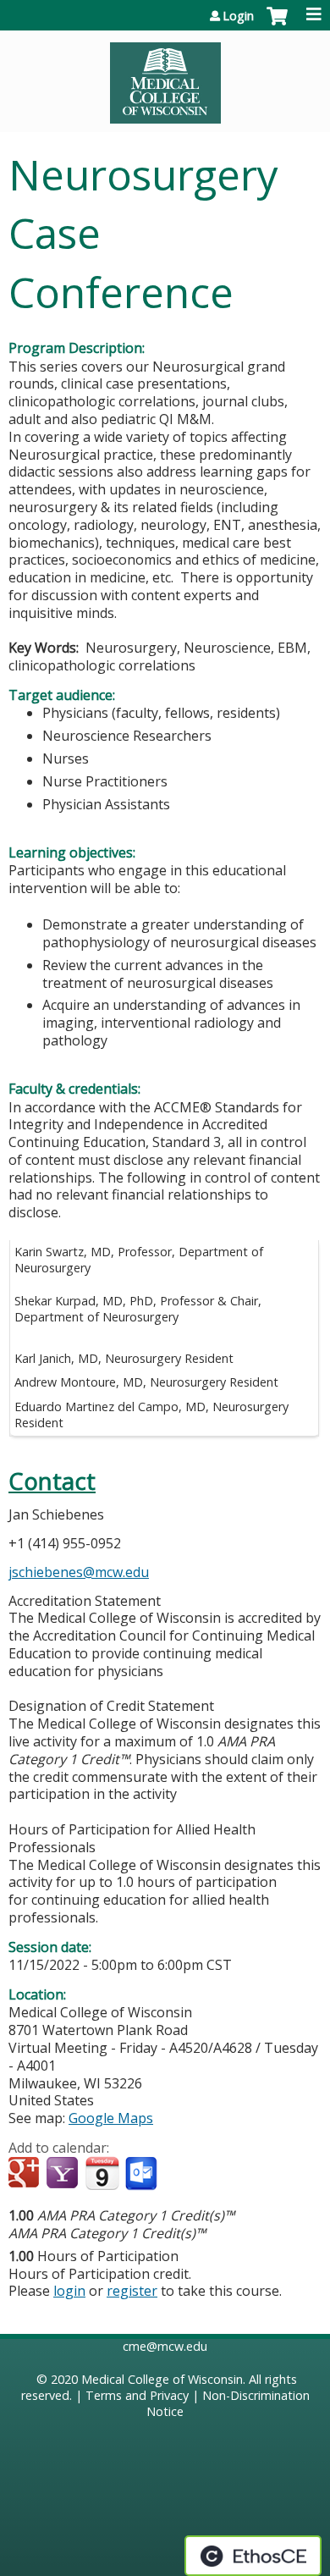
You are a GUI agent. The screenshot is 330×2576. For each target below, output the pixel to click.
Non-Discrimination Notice (228, 2403)
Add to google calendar (26, 2174)
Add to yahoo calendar (64, 2174)
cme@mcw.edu (165, 2346)
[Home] (165, 77)
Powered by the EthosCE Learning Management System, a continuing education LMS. (253, 2556)
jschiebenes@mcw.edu (79, 1572)
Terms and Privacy (137, 2395)
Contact (52, 1481)
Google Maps (111, 2118)
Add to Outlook (143, 2174)
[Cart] (277, 25)
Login (238, 16)
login (69, 2291)
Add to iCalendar (102, 2173)
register (132, 2291)
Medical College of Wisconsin (162, 2379)
